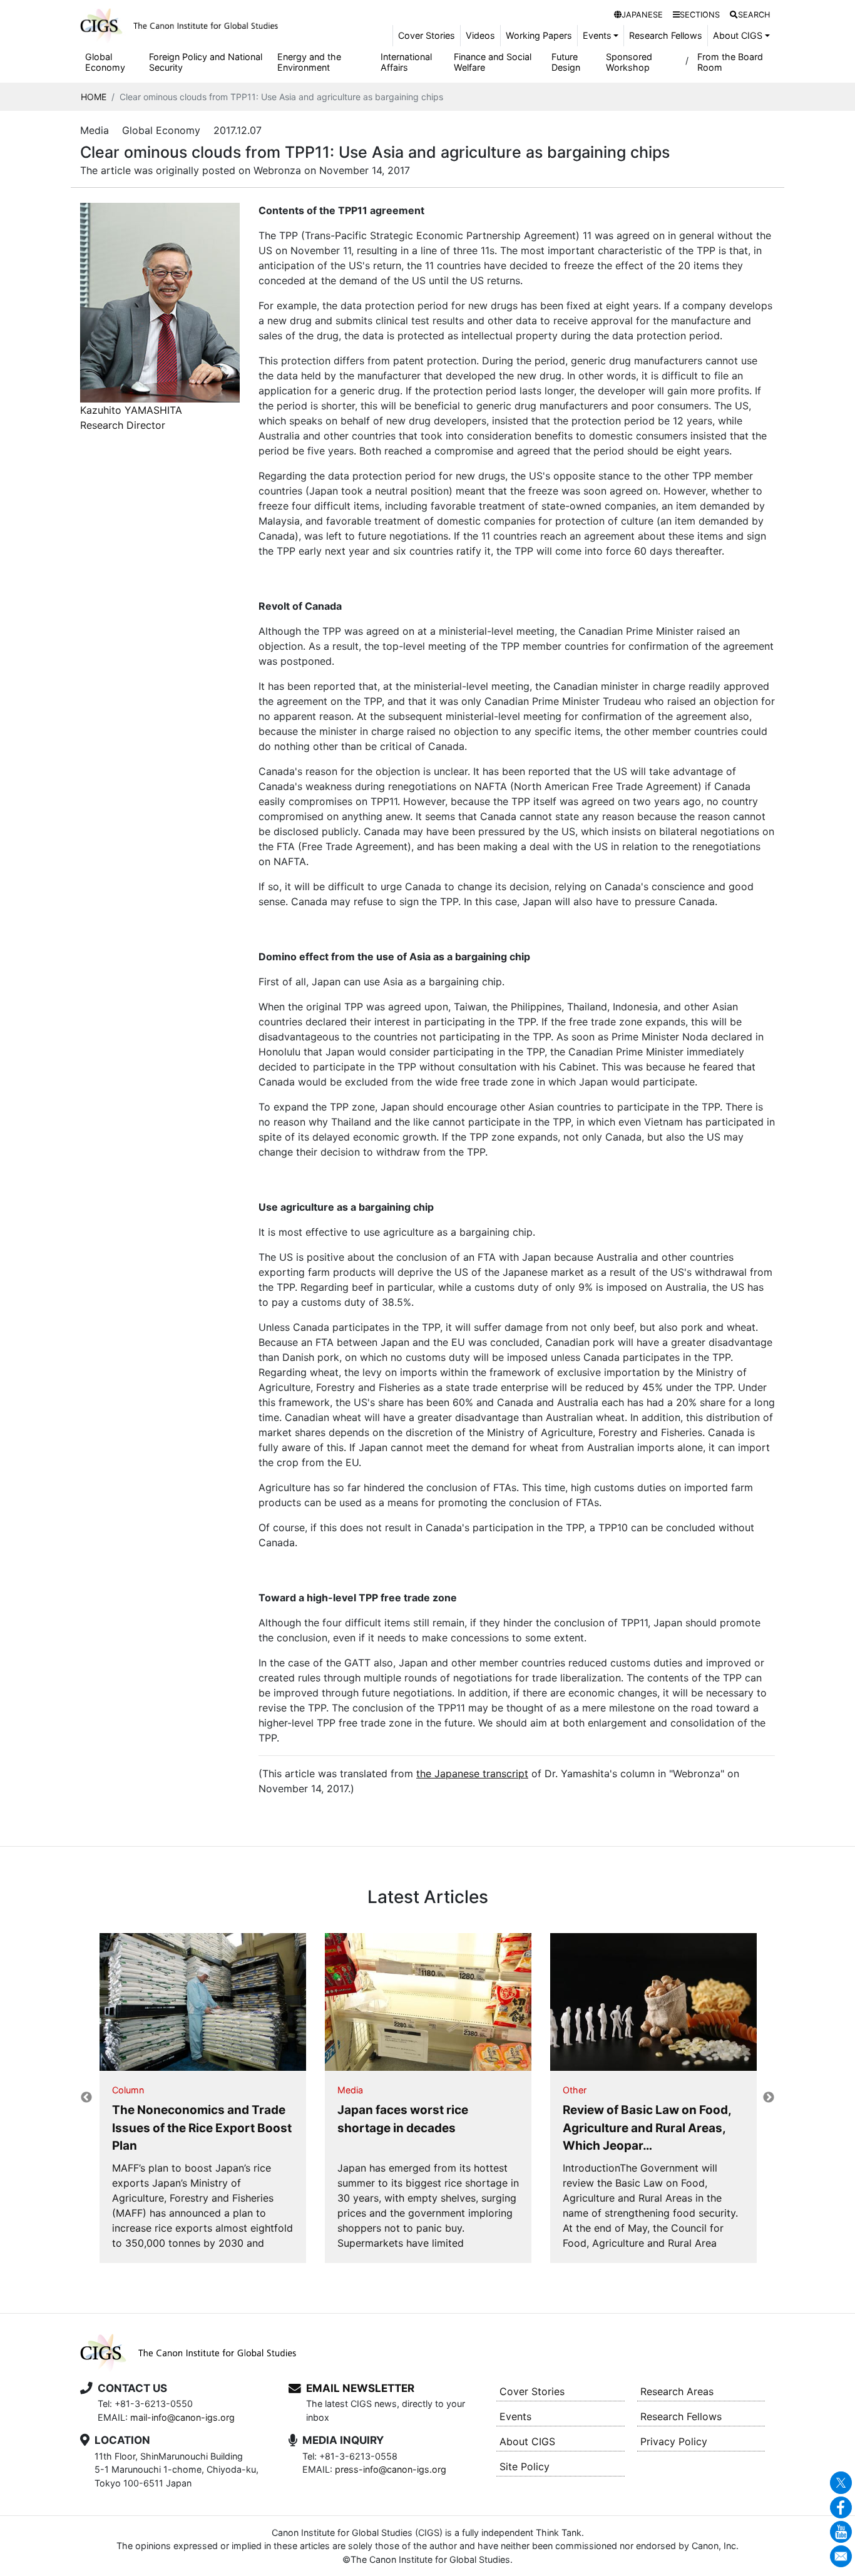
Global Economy (105, 62)
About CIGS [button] (738, 35)
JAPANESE (642, 15)
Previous (86, 2098)
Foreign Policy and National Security (206, 62)
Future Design (566, 62)
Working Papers (539, 35)
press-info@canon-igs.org (391, 2469)
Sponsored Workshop (629, 62)
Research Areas (677, 2391)
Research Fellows (666, 35)
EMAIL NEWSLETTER (360, 2388)
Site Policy (525, 2466)
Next (769, 2098)
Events (515, 2416)
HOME (94, 97)
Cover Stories (427, 35)
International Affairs (406, 62)
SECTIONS (700, 15)
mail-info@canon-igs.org (182, 2417)
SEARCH (754, 15)
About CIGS (527, 2441)
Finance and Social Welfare (493, 62)
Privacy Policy (674, 2441)
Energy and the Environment (309, 62)
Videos (480, 35)
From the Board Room (730, 62)
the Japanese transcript (472, 1773)
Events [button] (597, 35)
